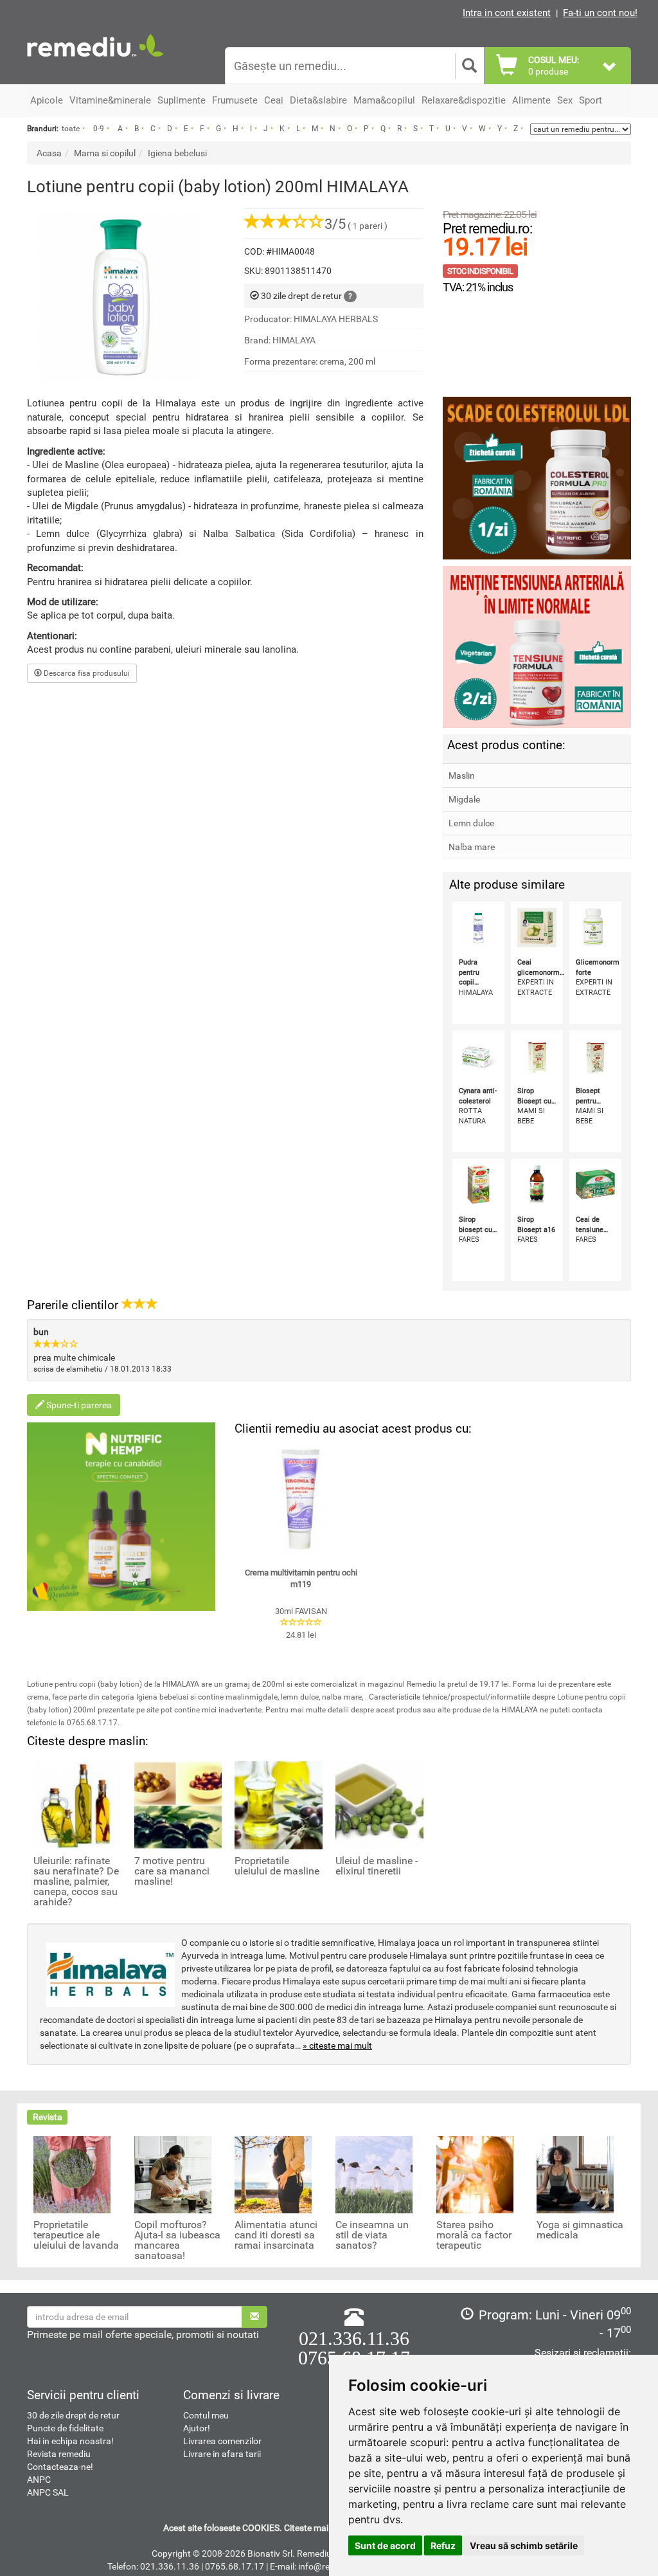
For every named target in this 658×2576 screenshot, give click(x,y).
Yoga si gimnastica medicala (580, 2230)
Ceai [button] (274, 100)
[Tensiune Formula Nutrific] (537, 647)
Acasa (49, 153)
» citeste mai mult (337, 2045)
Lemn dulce (471, 823)
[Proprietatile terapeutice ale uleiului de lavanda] (72, 2173)
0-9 (99, 129)
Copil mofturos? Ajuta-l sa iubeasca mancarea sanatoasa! (177, 2240)
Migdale (464, 799)
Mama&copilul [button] (384, 100)
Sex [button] (565, 100)
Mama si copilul (105, 153)
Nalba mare (472, 847)
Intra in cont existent (507, 13)
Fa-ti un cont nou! (600, 13)
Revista (48, 2117)
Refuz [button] (443, 2545)
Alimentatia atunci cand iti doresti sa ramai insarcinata (276, 2235)
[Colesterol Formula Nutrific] (537, 478)
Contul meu (206, 2415)
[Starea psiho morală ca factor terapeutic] (475, 2173)
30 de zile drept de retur (73, 2415)
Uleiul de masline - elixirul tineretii (377, 1866)
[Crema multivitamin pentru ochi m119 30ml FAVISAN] (301, 1499)
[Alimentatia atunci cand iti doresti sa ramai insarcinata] (273, 2173)
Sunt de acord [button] (385, 2545)
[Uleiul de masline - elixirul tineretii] (379, 1804)
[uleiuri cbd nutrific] (121, 1517)
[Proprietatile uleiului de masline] (279, 1804)
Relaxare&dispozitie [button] (464, 100)
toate (71, 129)
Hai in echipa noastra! (70, 2441)
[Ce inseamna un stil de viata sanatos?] (374, 2173)
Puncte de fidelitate (65, 2428)
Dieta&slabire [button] (318, 100)
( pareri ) (356, 226)
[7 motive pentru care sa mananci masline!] (178, 1804)
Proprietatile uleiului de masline (277, 1866)
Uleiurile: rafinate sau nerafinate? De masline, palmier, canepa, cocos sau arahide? (76, 1882)
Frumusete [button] (235, 100)
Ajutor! (197, 2428)
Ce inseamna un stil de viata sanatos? (372, 2235)
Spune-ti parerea (78, 1405)
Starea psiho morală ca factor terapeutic (474, 2235)
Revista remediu (59, 2454)
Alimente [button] (531, 100)
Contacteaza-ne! (60, 2467)
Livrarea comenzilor (222, 2441)
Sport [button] (591, 100)
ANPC (39, 2480)
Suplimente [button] (182, 100)
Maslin (462, 776)
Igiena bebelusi (177, 153)
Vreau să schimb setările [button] (524, 2545)
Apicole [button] (47, 100)
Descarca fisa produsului (86, 673)
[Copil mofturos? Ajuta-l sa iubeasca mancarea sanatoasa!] (173, 2173)
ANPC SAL (48, 2492)
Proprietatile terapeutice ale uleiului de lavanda (76, 2235)
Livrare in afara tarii (222, 2454)
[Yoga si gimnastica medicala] (575, 2173)
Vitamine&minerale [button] (110, 100)
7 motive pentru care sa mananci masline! (172, 1871)
